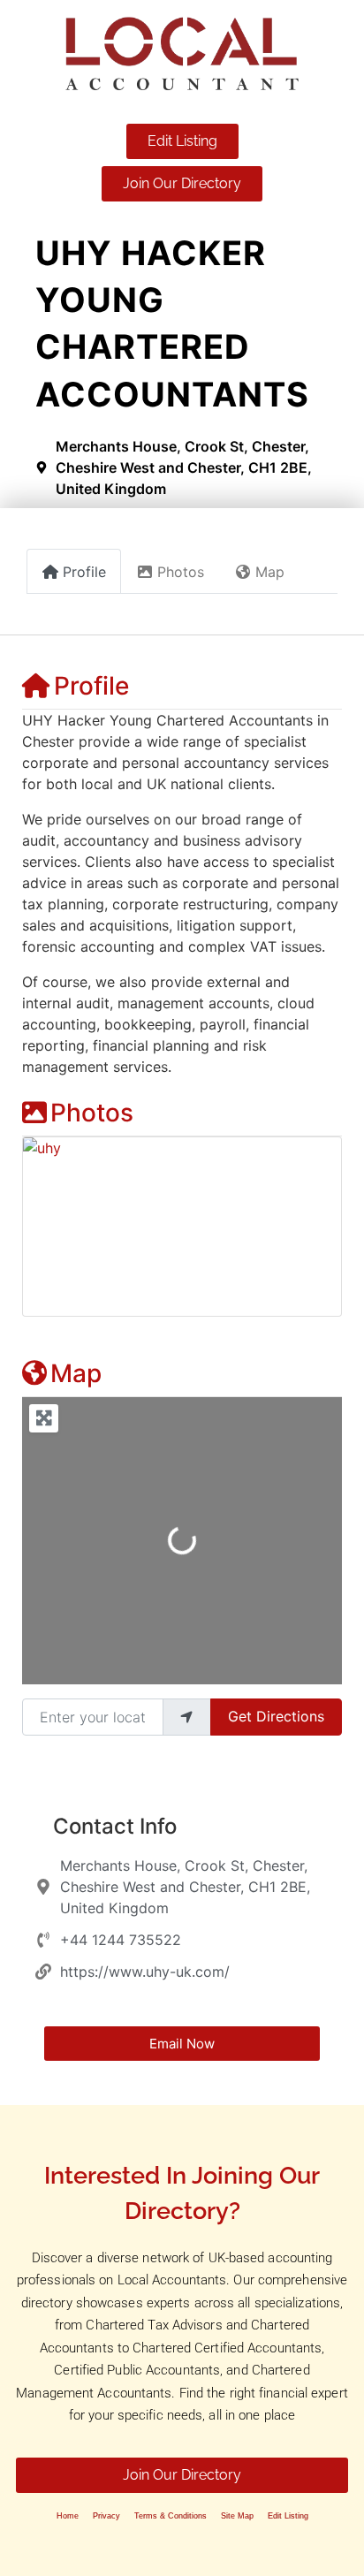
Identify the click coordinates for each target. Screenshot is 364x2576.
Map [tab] (270, 572)
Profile (91, 686)
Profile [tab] (84, 572)
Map (76, 1373)
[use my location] (186, 1717)
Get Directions (276, 1716)
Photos (92, 1113)
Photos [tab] (181, 572)
